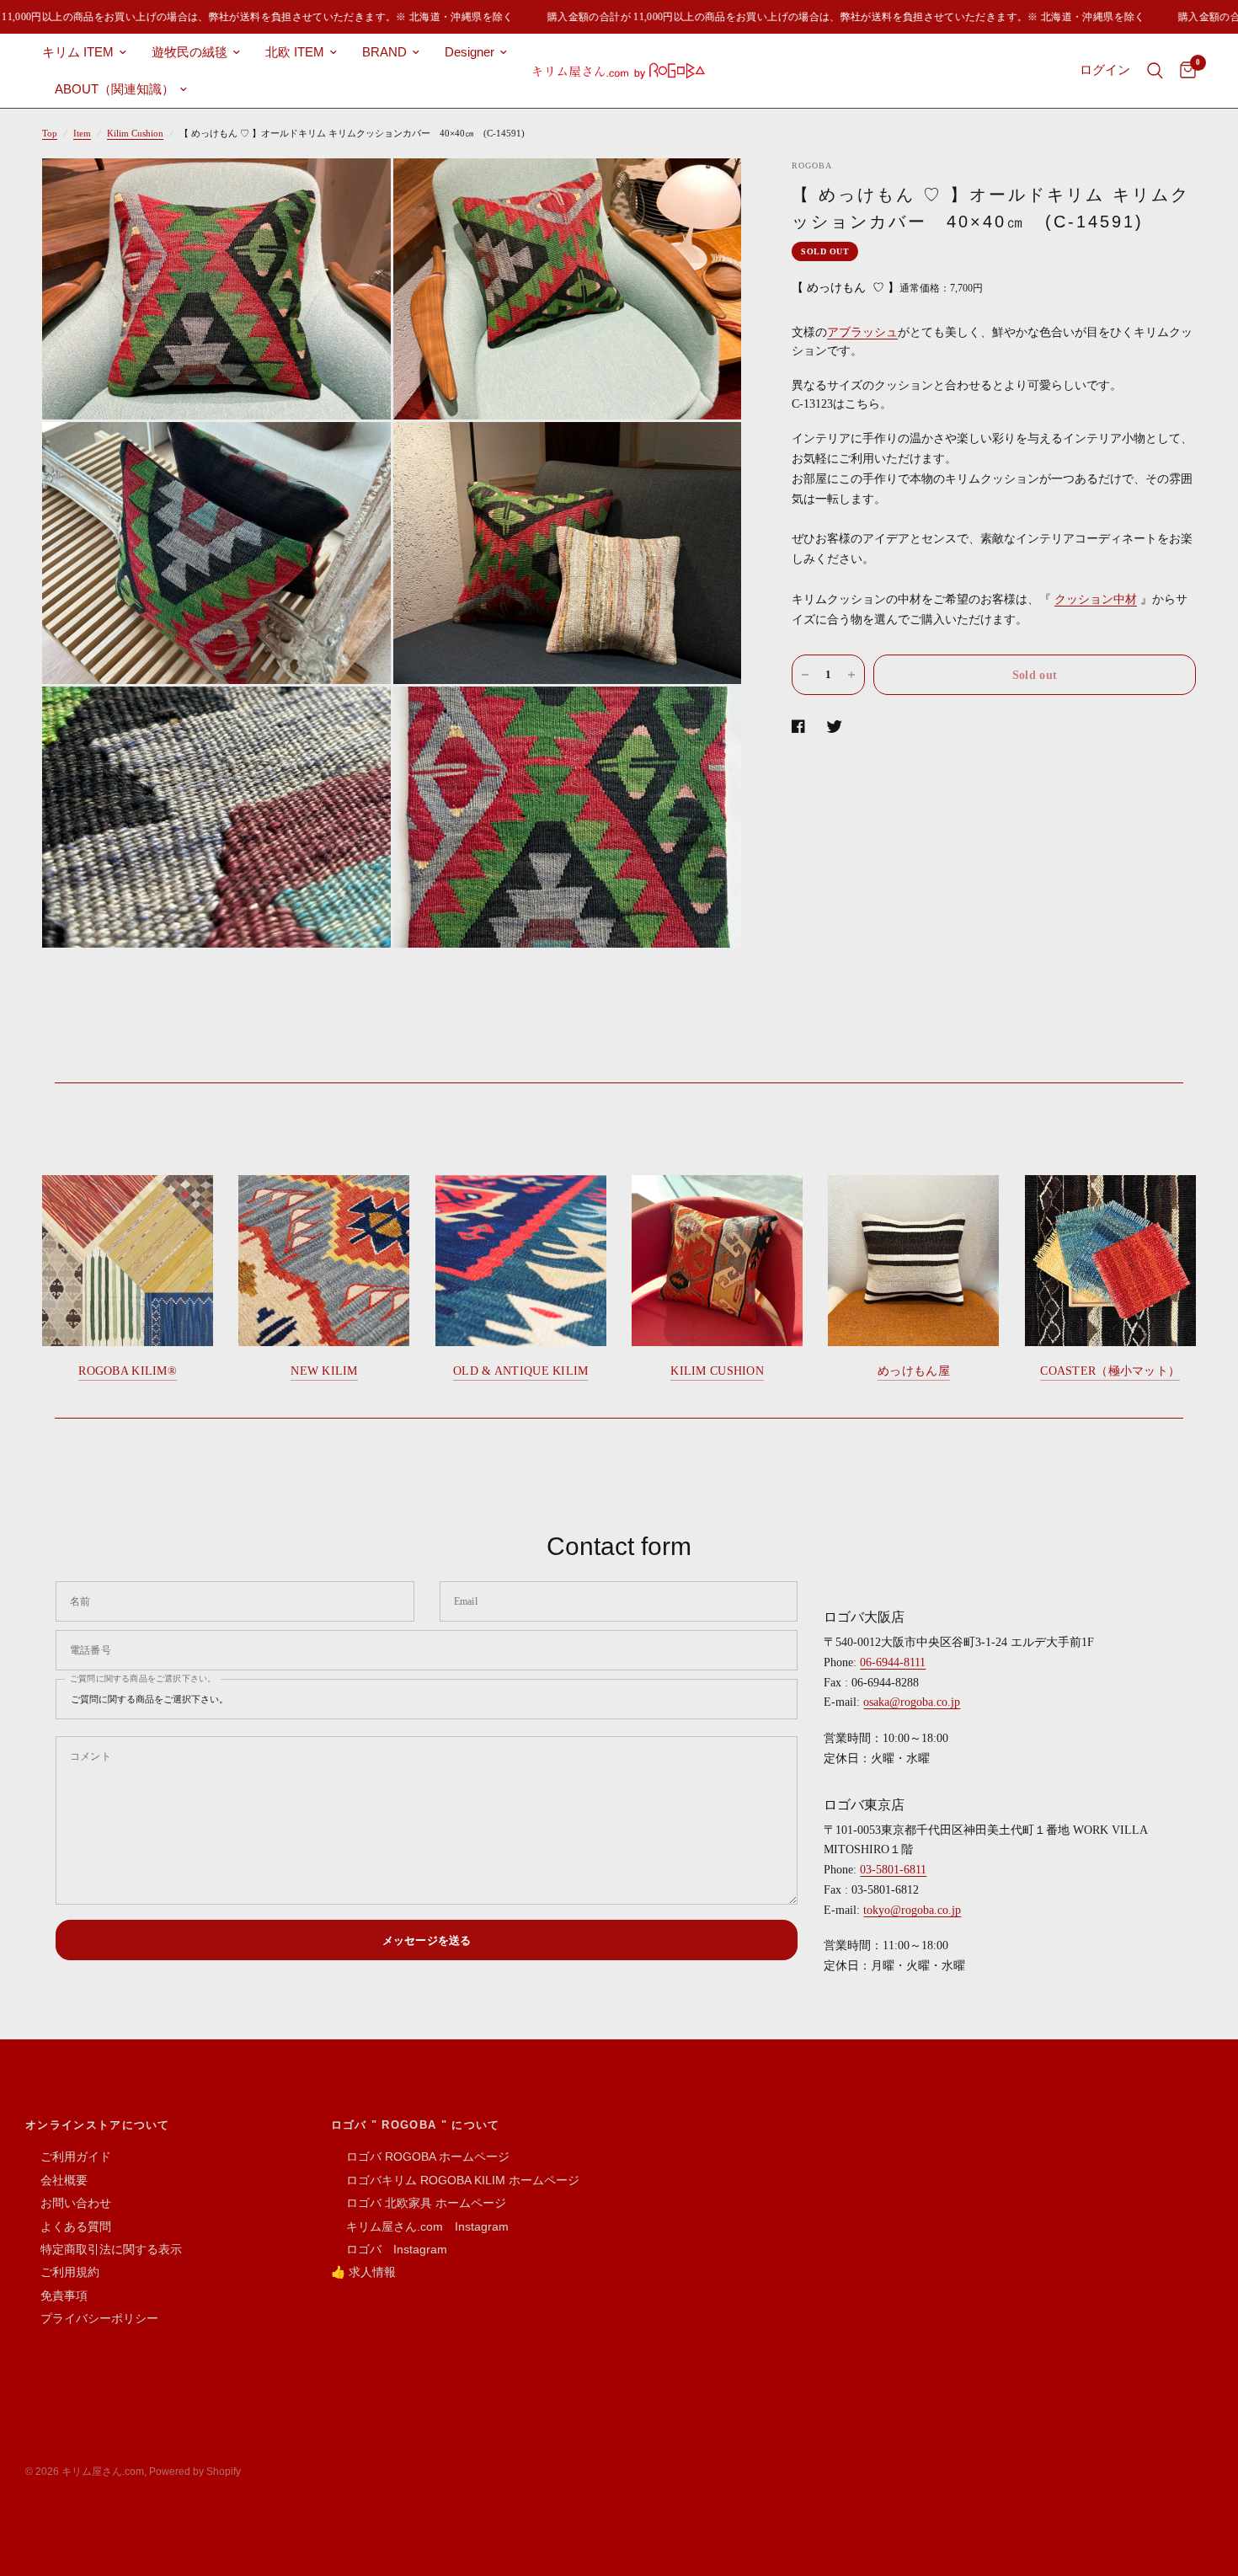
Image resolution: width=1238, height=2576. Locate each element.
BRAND (384, 52)
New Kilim (324, 1371)
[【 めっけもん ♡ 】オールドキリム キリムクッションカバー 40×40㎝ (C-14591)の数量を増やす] (851, 675)
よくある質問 (68, 2226)
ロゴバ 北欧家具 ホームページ (419, 2203)
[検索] (1155, 71)
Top (50, 133)
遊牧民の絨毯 (189, 52)
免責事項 (56, 2295)
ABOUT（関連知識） (115, 89)
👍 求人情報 (363, 2272)
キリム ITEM (78, 52)
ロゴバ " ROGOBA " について (416, 2125)
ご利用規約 (62, 2272)
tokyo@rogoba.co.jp (912, 1910)
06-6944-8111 (893, 1662)
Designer (470, 52)
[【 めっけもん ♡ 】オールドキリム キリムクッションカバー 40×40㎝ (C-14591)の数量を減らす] (805, 675)
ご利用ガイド (68, 2156)
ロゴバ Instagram (389, 2249)
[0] (1184, 71)
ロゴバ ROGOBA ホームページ (420, 2156)
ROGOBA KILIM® (128, 1371)
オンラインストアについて (98, 2125)
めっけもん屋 (914, 1371)
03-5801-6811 (893, 1870)
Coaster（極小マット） (1110, 1371)
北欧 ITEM (295, 52)
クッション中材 (1096, 599)
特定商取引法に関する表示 (104, 2249)
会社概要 (56, 2180)
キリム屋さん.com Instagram (420, 2226)
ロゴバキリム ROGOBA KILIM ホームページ (455, 2180)
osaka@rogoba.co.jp (912, 1702)
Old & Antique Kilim (520, 1371)
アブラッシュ (862, 332)
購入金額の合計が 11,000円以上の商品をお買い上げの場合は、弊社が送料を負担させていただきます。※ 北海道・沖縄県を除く (824, 17)
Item (82, 133)
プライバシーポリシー (92, 2318)
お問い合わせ (68, 2203)
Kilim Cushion (135, 133)
